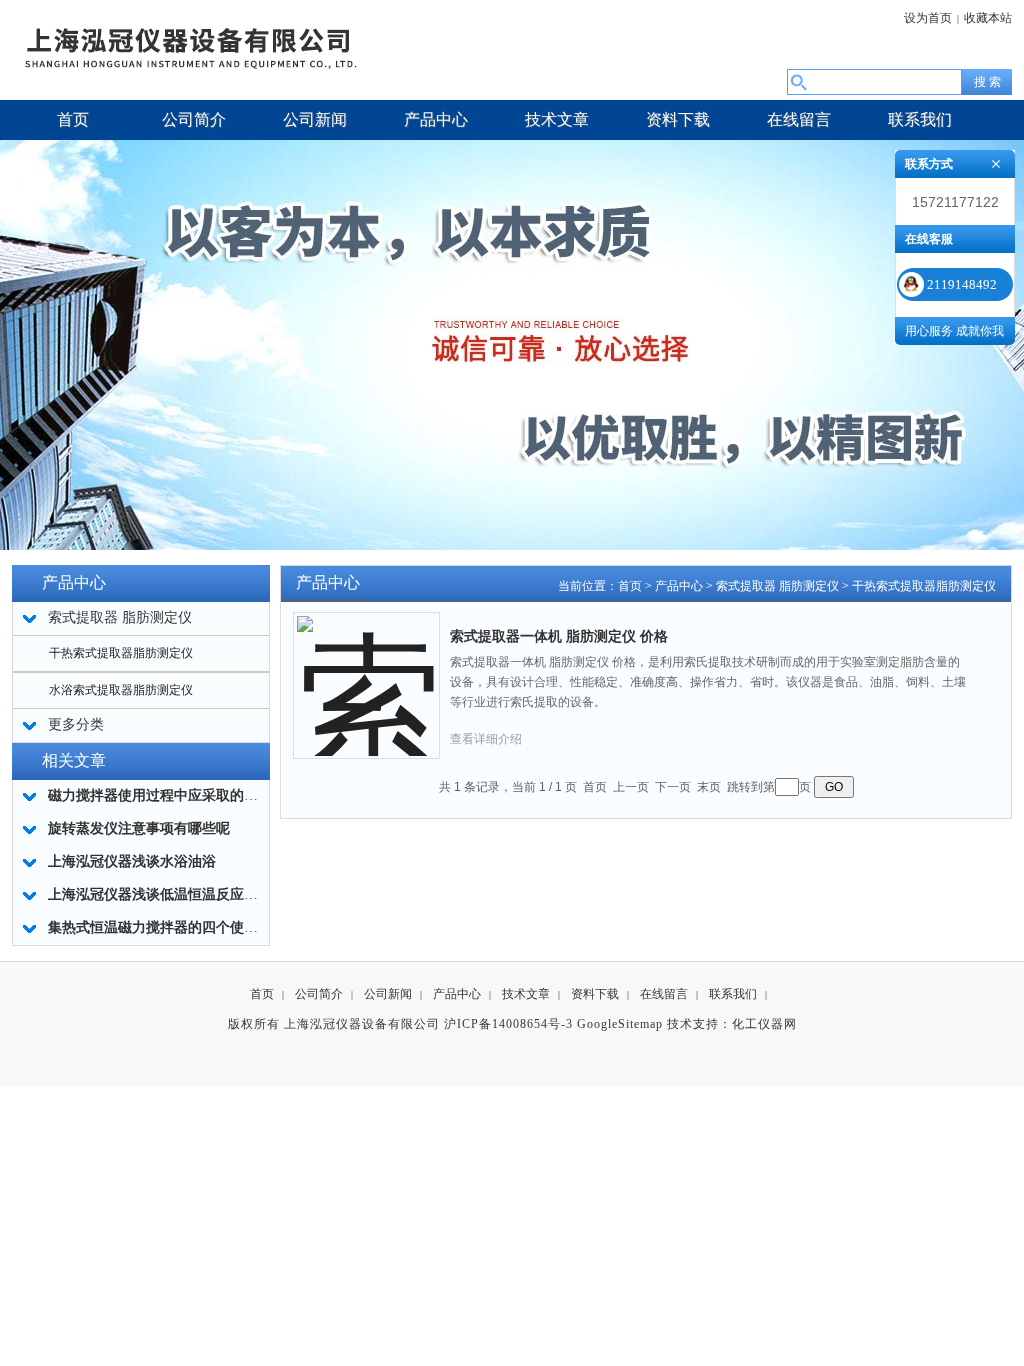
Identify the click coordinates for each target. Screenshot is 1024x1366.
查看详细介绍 (486, 739)
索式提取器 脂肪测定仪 (777, 586)
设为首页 (928, 18)
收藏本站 (988, 18)
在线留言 (664, 994)
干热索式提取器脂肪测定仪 (121, 653)
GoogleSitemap (620, 1024)
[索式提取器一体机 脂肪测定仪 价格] (367, 670)
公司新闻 (388, 994)
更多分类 (76, 724)
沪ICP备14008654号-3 (508, 1024)
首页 (630, 586)
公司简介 (319, 994)
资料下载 (595, 994)
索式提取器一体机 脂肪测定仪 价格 (559, 636)
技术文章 (526, 994)
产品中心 (679, 586)
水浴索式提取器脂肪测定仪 (121, 690)
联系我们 (733, 994)
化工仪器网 (764, 1024)
